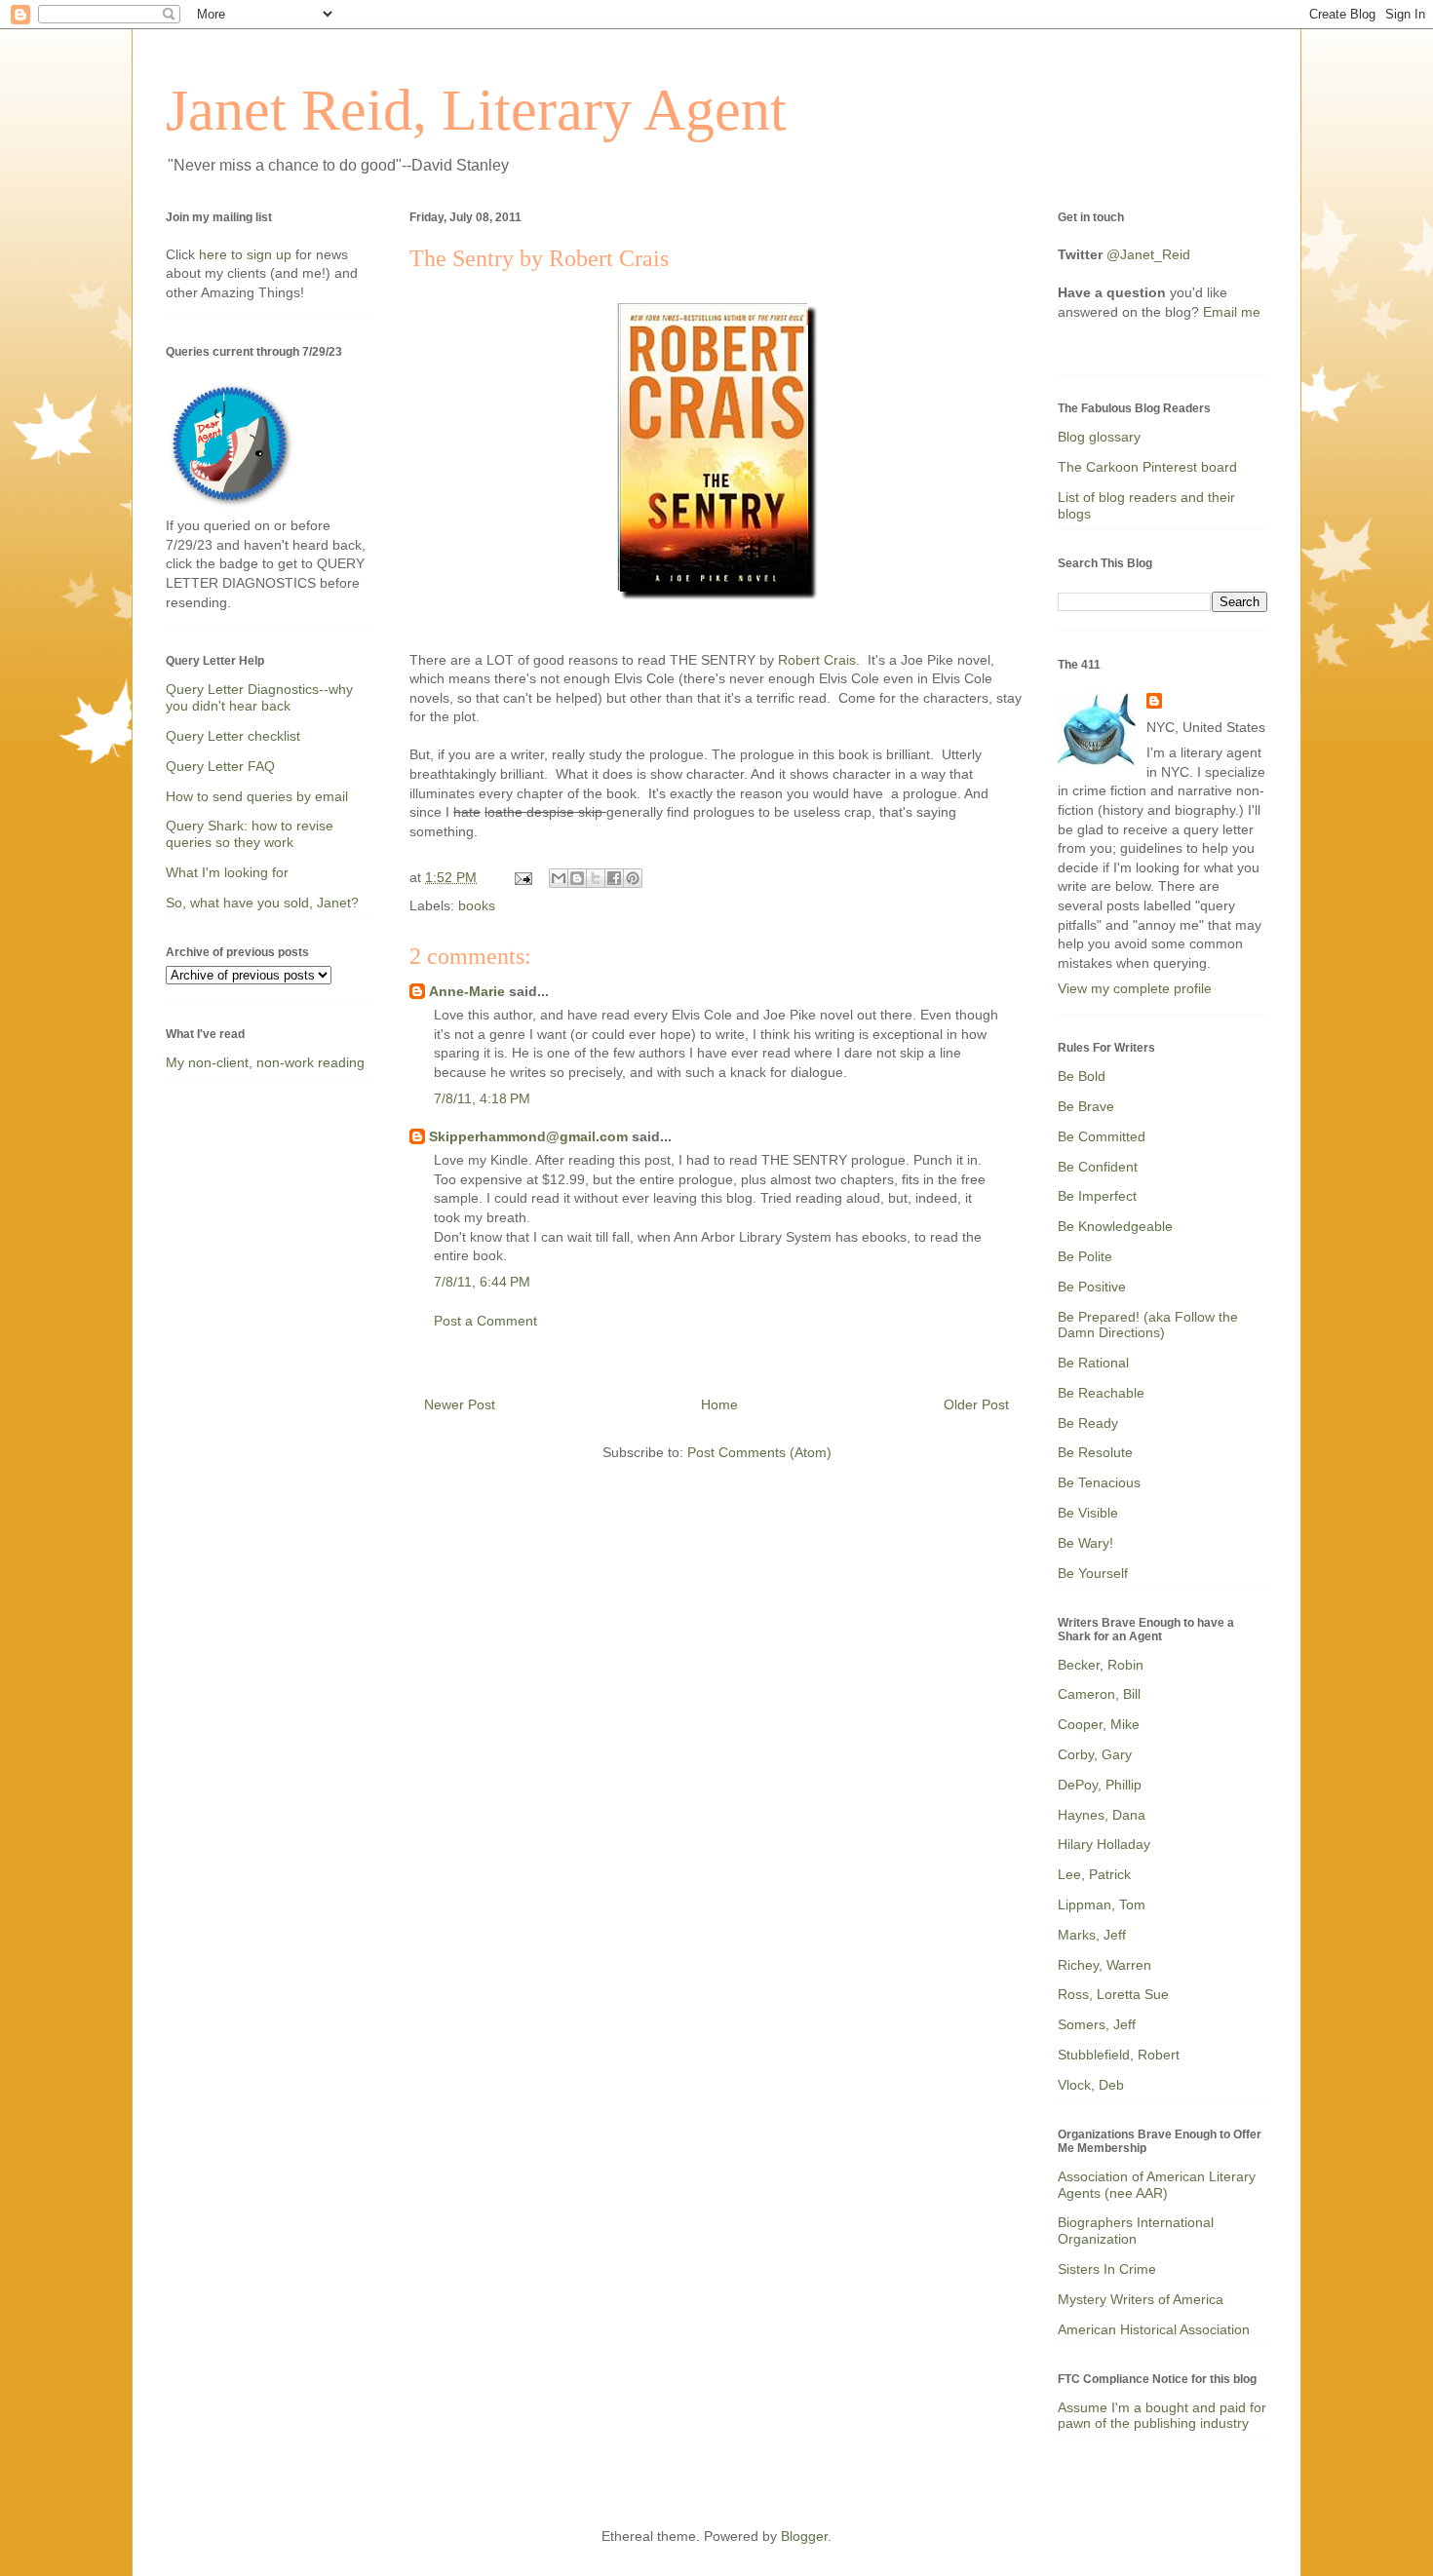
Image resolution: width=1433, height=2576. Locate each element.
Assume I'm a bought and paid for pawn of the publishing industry (1162, 2416)
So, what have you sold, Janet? (262, 903)
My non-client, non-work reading (265, 1062)
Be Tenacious (1099, 1482)
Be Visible (1088, 1513)
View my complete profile (1135, 988)
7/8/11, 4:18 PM (482, 1098)
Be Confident (1098, 1167)
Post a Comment (485, 1321)
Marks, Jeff (1092, 1935)
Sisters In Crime (1107, 2269)
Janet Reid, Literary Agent (476, 110)
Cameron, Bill (1099, 1694)
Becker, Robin (1101, 1665)
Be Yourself (1093, 1573)
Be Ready (1088, 1423)
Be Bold (1082, 1076)
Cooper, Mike (1099, 1724)
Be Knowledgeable (1115, 1226)
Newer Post (460, 1404)
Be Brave (1086, 1106)
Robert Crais (817, 660)
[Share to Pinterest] (633, 878)
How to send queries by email (257, 796)
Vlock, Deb (1091, 2085)
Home (719, 1404)
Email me (1232, 312)
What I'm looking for (227, 872)
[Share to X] (596, 878)
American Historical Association (1154, 2329)
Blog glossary (1099, 437)
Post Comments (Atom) (759, 1452)
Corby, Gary (1095, 1754)
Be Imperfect (1097, 1196)
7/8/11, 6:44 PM (482, 1282)
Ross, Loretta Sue (1113, 1994)
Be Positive (1092, 1287)
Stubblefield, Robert (1119, 2055)
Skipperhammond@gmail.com (528, 1136)
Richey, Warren (1104, 1965)
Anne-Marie (467, 991)
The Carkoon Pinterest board (1147, 467)
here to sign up (247, 254)
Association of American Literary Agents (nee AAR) (1157, 2185)
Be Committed (1102, 1136)
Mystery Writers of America (1141, 2299)
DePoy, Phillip (1100, 1785)
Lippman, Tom (1102, 1904)
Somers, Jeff (1097, 2024)
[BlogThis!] (577, 878)
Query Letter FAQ (220, 766)
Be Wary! (1085, 1543)
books (477, 905)
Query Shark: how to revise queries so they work (250, 834)
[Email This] (559, 878)
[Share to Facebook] (614, 878)
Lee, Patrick (1094, 1874)
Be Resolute (1095, 1452)
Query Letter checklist (233, 736)
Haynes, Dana (1102, 1815)
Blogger (804, 2536)
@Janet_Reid (1148, 254)
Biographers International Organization (1136, 2230)
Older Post (976, 1404)
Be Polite (1085, 1256)
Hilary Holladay (1104, 1844)
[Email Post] (522, 877)
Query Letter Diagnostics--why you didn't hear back (259, 697)
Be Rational (1093, 1363)
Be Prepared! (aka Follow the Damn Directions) (1148, 1325)
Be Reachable (1101, 1393)
